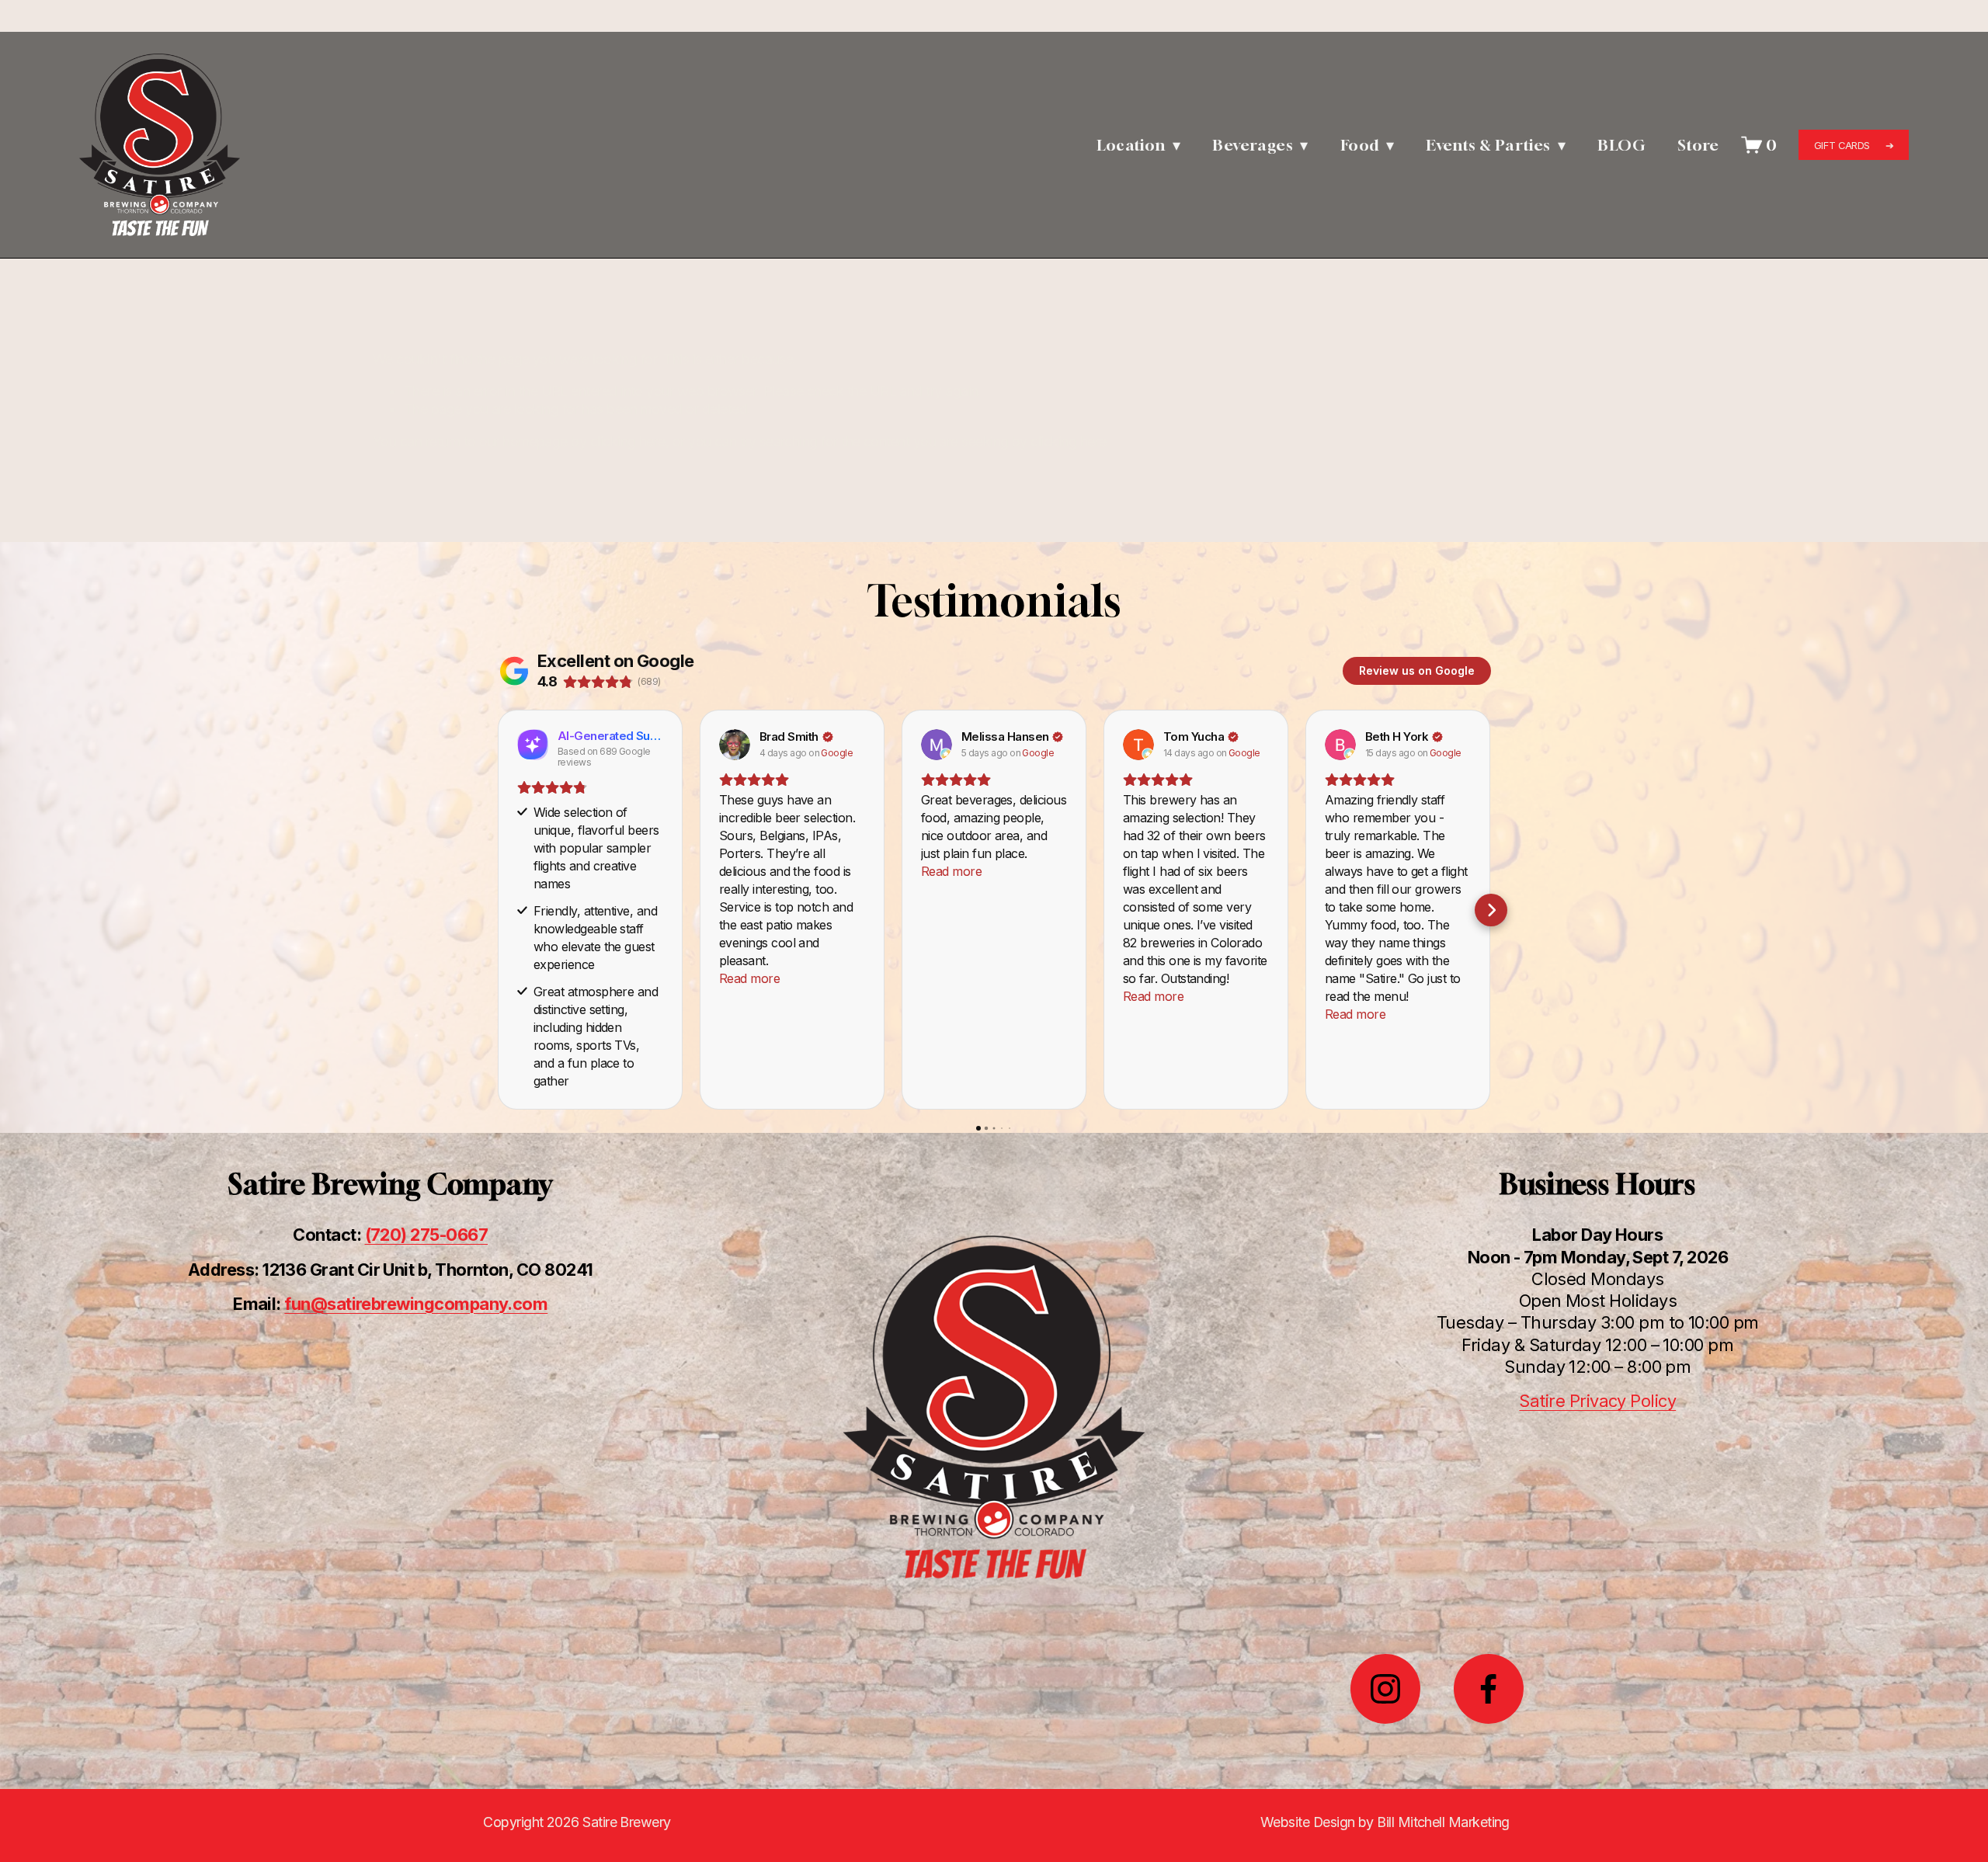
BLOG (1621, 145)
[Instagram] (1385, 1689)
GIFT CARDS (1844, 145)
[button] (497, 910)
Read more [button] (749, 978)
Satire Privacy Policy (1597, 1401)
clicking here (628, 441)
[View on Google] (735, 745)
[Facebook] (1489, 1689)
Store (1698, 145)
